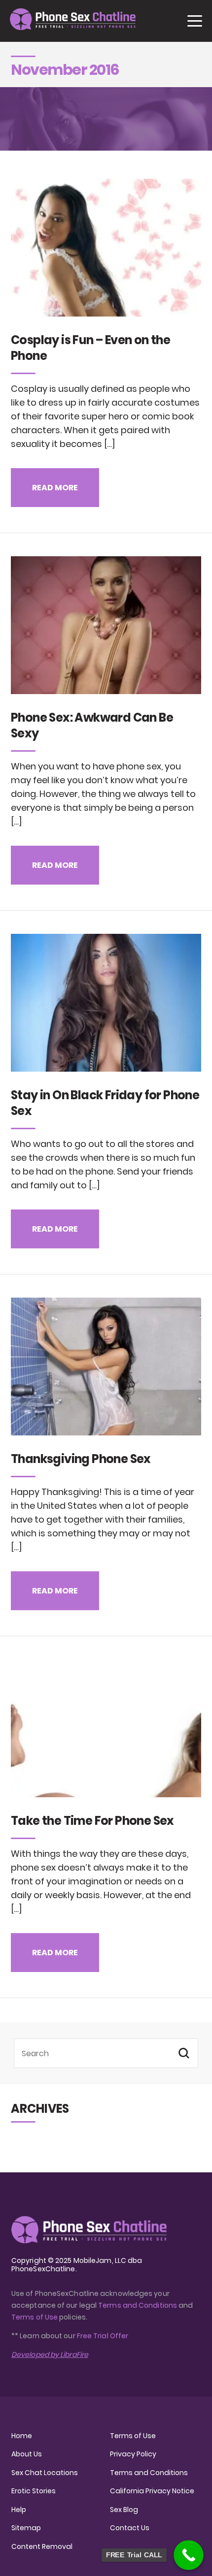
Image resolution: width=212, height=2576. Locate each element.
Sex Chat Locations (45, 2473)
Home (22, 2436)
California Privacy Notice (152, 2491)
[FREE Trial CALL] (189, 2555)
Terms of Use (35, 2317)
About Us (27, 2454)
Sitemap (26, 2528)
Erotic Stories (34, 2491)
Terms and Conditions (138, 2305)
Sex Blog (124, 2510)
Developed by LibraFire (50, 2354)
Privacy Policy (133, 2454)
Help (19, 2510)
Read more (55, 488)
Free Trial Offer (103, 2336)
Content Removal (42, 2546)
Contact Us (130, 2528)
